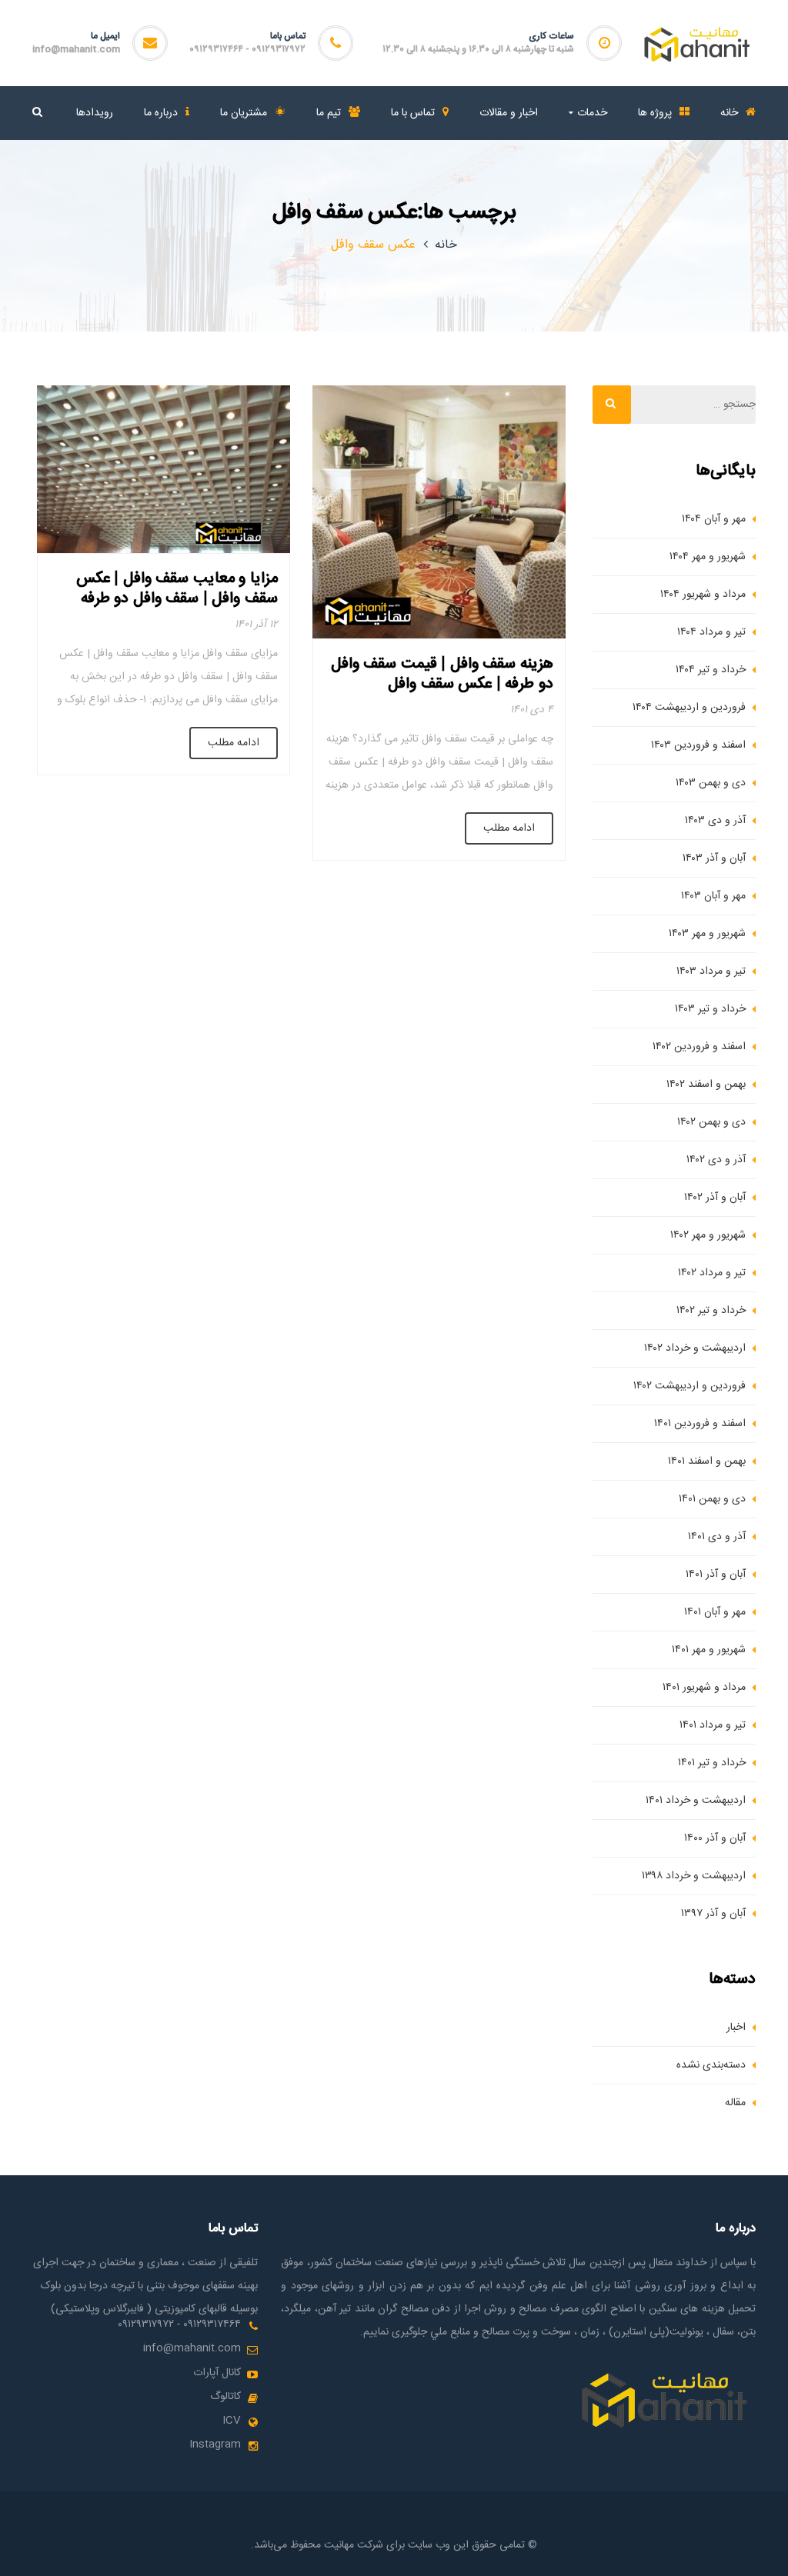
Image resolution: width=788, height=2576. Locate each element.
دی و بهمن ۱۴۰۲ (711, 1122)
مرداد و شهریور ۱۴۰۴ (703, 595)
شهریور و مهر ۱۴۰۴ (708, 557)
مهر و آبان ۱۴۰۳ (713, 896)
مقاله (735, 2103)
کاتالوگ (225, 2397)
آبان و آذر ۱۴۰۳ (714, 858)
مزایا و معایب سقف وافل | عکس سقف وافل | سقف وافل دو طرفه (177, 589)
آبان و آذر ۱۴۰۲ (715, 1198)
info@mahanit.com (76, 49)
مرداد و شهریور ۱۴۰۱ (704, 1688)
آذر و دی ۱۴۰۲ (716, 1160)
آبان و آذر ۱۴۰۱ (716, 1575)
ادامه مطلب (509, 828)
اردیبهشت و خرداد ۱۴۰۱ (696, 1801)
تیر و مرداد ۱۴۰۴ (711, 632)
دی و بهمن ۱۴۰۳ (711, 783)
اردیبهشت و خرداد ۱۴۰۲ (695, 1348)
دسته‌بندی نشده (711, 2065)
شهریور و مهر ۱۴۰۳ (707, 934)
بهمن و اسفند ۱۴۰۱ (707, 1461)
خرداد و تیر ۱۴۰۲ (711, 1311)
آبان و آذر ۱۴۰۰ (715, 1838)
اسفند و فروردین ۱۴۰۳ (698, 745)
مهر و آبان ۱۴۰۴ (714, 519)
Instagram (215, 2444)
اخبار (736, 2028)
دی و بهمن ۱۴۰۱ (712, 1499)
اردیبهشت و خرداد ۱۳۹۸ (694, 1876)
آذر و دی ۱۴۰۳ (715, 821)
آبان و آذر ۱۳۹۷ (713, 1914)
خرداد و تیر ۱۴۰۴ (711, 670)
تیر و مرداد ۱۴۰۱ (713, 1725)
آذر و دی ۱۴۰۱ (717, 1537)
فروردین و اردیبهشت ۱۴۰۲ (689, 1386)
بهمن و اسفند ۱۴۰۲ (706, 1085)
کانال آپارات (217, 2373)
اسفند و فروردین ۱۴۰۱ (700, 1424)
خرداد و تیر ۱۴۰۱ (712, 1763)
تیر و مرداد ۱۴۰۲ (712, 1273)
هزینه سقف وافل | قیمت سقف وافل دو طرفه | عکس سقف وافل (442, 674)
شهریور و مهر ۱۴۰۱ (709, 1650)
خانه (446, 245)
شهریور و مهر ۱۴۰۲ (708, 1235)
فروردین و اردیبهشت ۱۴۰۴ (689, 708)
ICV (232, 2421)
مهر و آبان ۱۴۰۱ (715, 1612)
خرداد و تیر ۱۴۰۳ (710, 1009)
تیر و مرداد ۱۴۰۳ (711, 971)
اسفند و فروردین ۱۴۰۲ (699, 1047)
